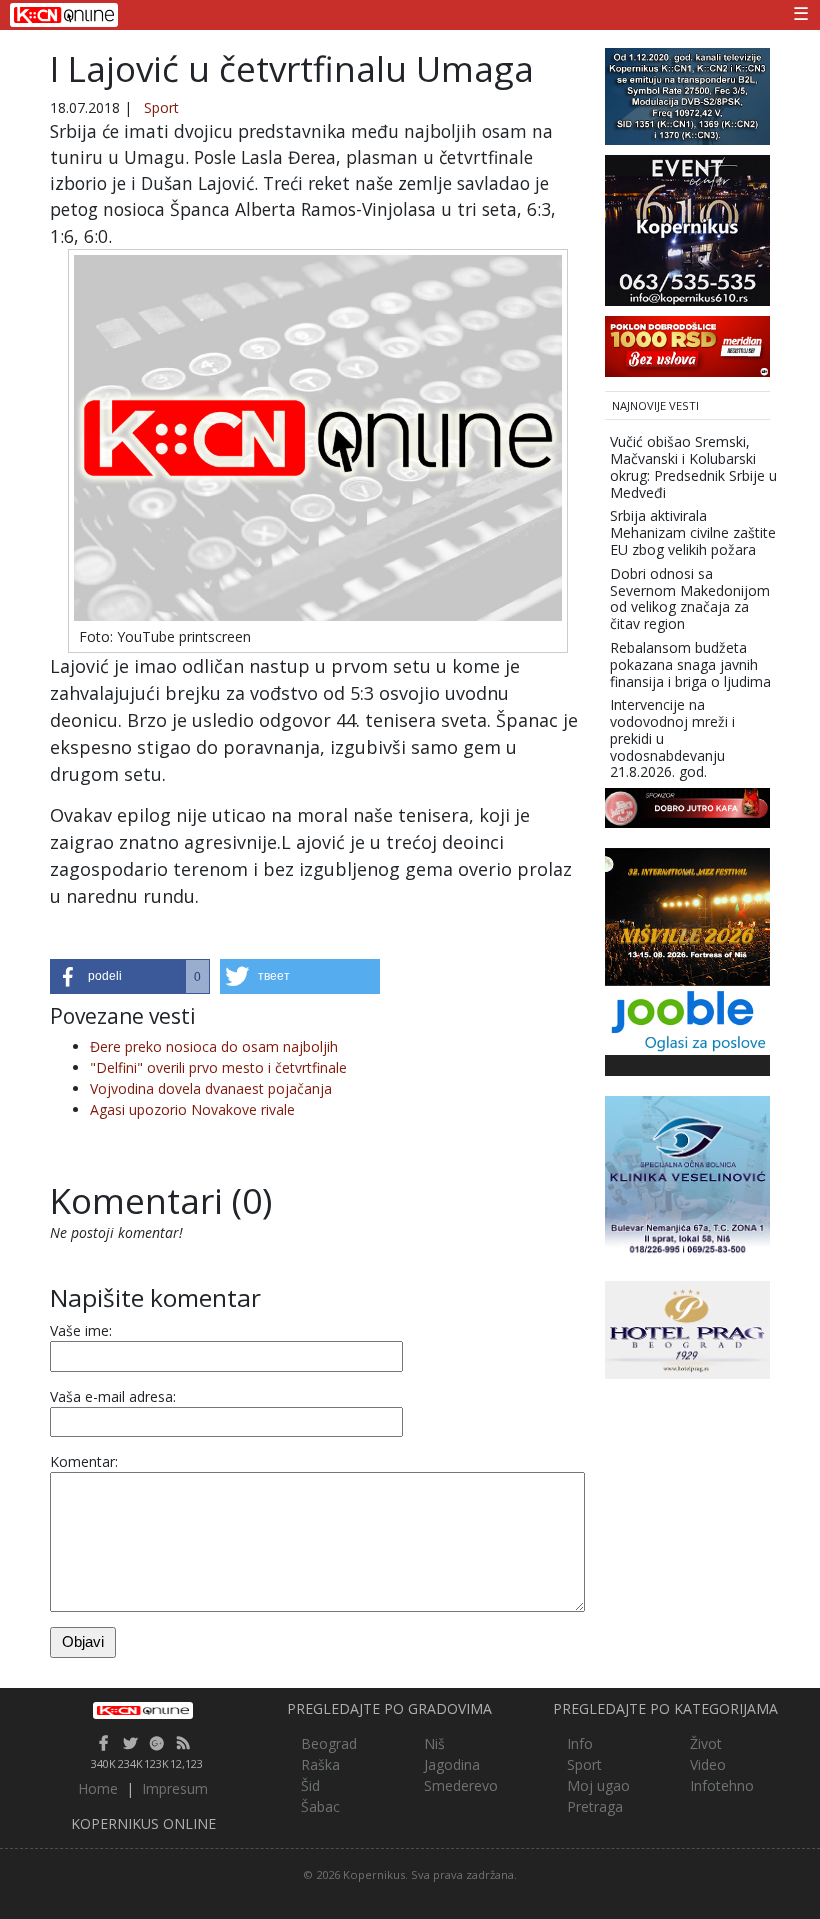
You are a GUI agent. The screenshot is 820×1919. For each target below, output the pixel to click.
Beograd (329, 1743)
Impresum (175, 1788)
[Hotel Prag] (687, 1328)
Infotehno (722, 1785)
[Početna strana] (143, 1710)
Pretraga (595, 1806)
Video (708, 1764)
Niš (434, 1743)
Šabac (320, 1806)
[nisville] (687, 915)
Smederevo (461, 1785)
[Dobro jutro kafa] (687, 806)
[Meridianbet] (687, 344)
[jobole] (687, 1018)
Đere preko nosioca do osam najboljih (214, 1046)
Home (98, 1788)
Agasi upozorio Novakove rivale (192, 1109)
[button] (130, 976)
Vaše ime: (81, 1330)
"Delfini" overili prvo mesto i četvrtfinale (218, 1067)
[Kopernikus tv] (687, 94)
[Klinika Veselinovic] (687, 1176)
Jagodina (452, 1764)
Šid (310, 1785)
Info (580, 1743)
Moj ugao (598, 1785)
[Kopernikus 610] (687, 228)
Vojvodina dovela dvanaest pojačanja (211, 1088)
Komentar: (84, 1461)
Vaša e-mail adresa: (113, 1396)
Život (706, 1743)
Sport (161, 107)
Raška (320, 1764)
